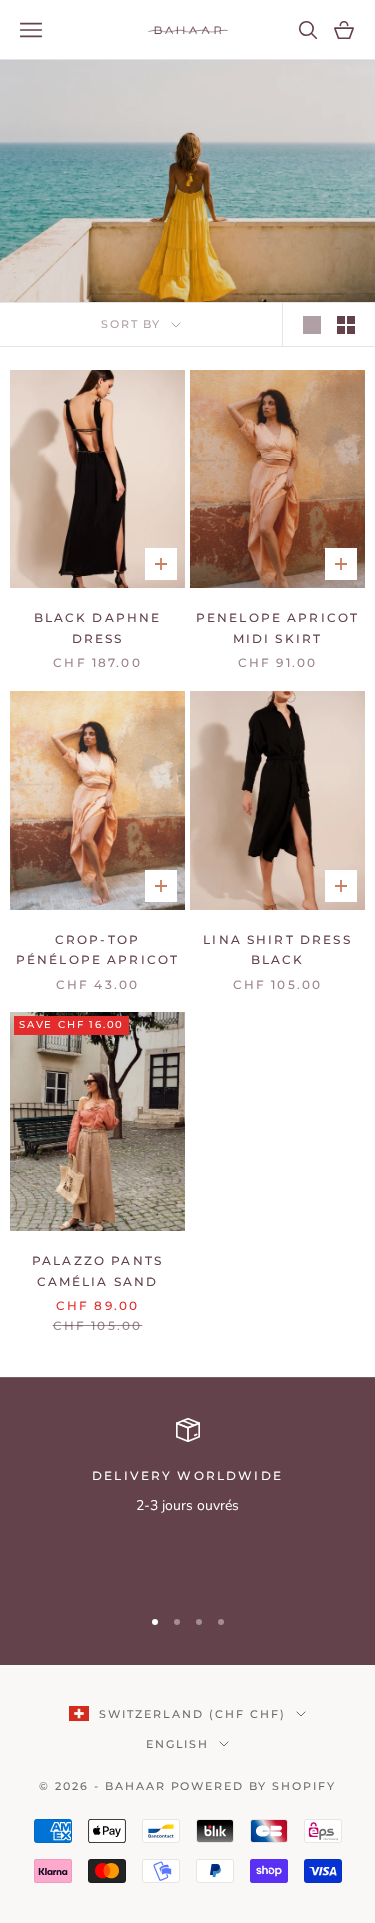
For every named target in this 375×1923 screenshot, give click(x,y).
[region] (187, 1502)
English (178, 1744)
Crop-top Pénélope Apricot (98, 949)
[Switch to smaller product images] (346, 325)
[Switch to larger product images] (312, 325)
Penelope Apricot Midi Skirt (278, 627)
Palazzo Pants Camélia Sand (97, 1270)
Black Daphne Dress (98, 627)
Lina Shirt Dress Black (277, 949)
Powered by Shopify (254, 1786)
